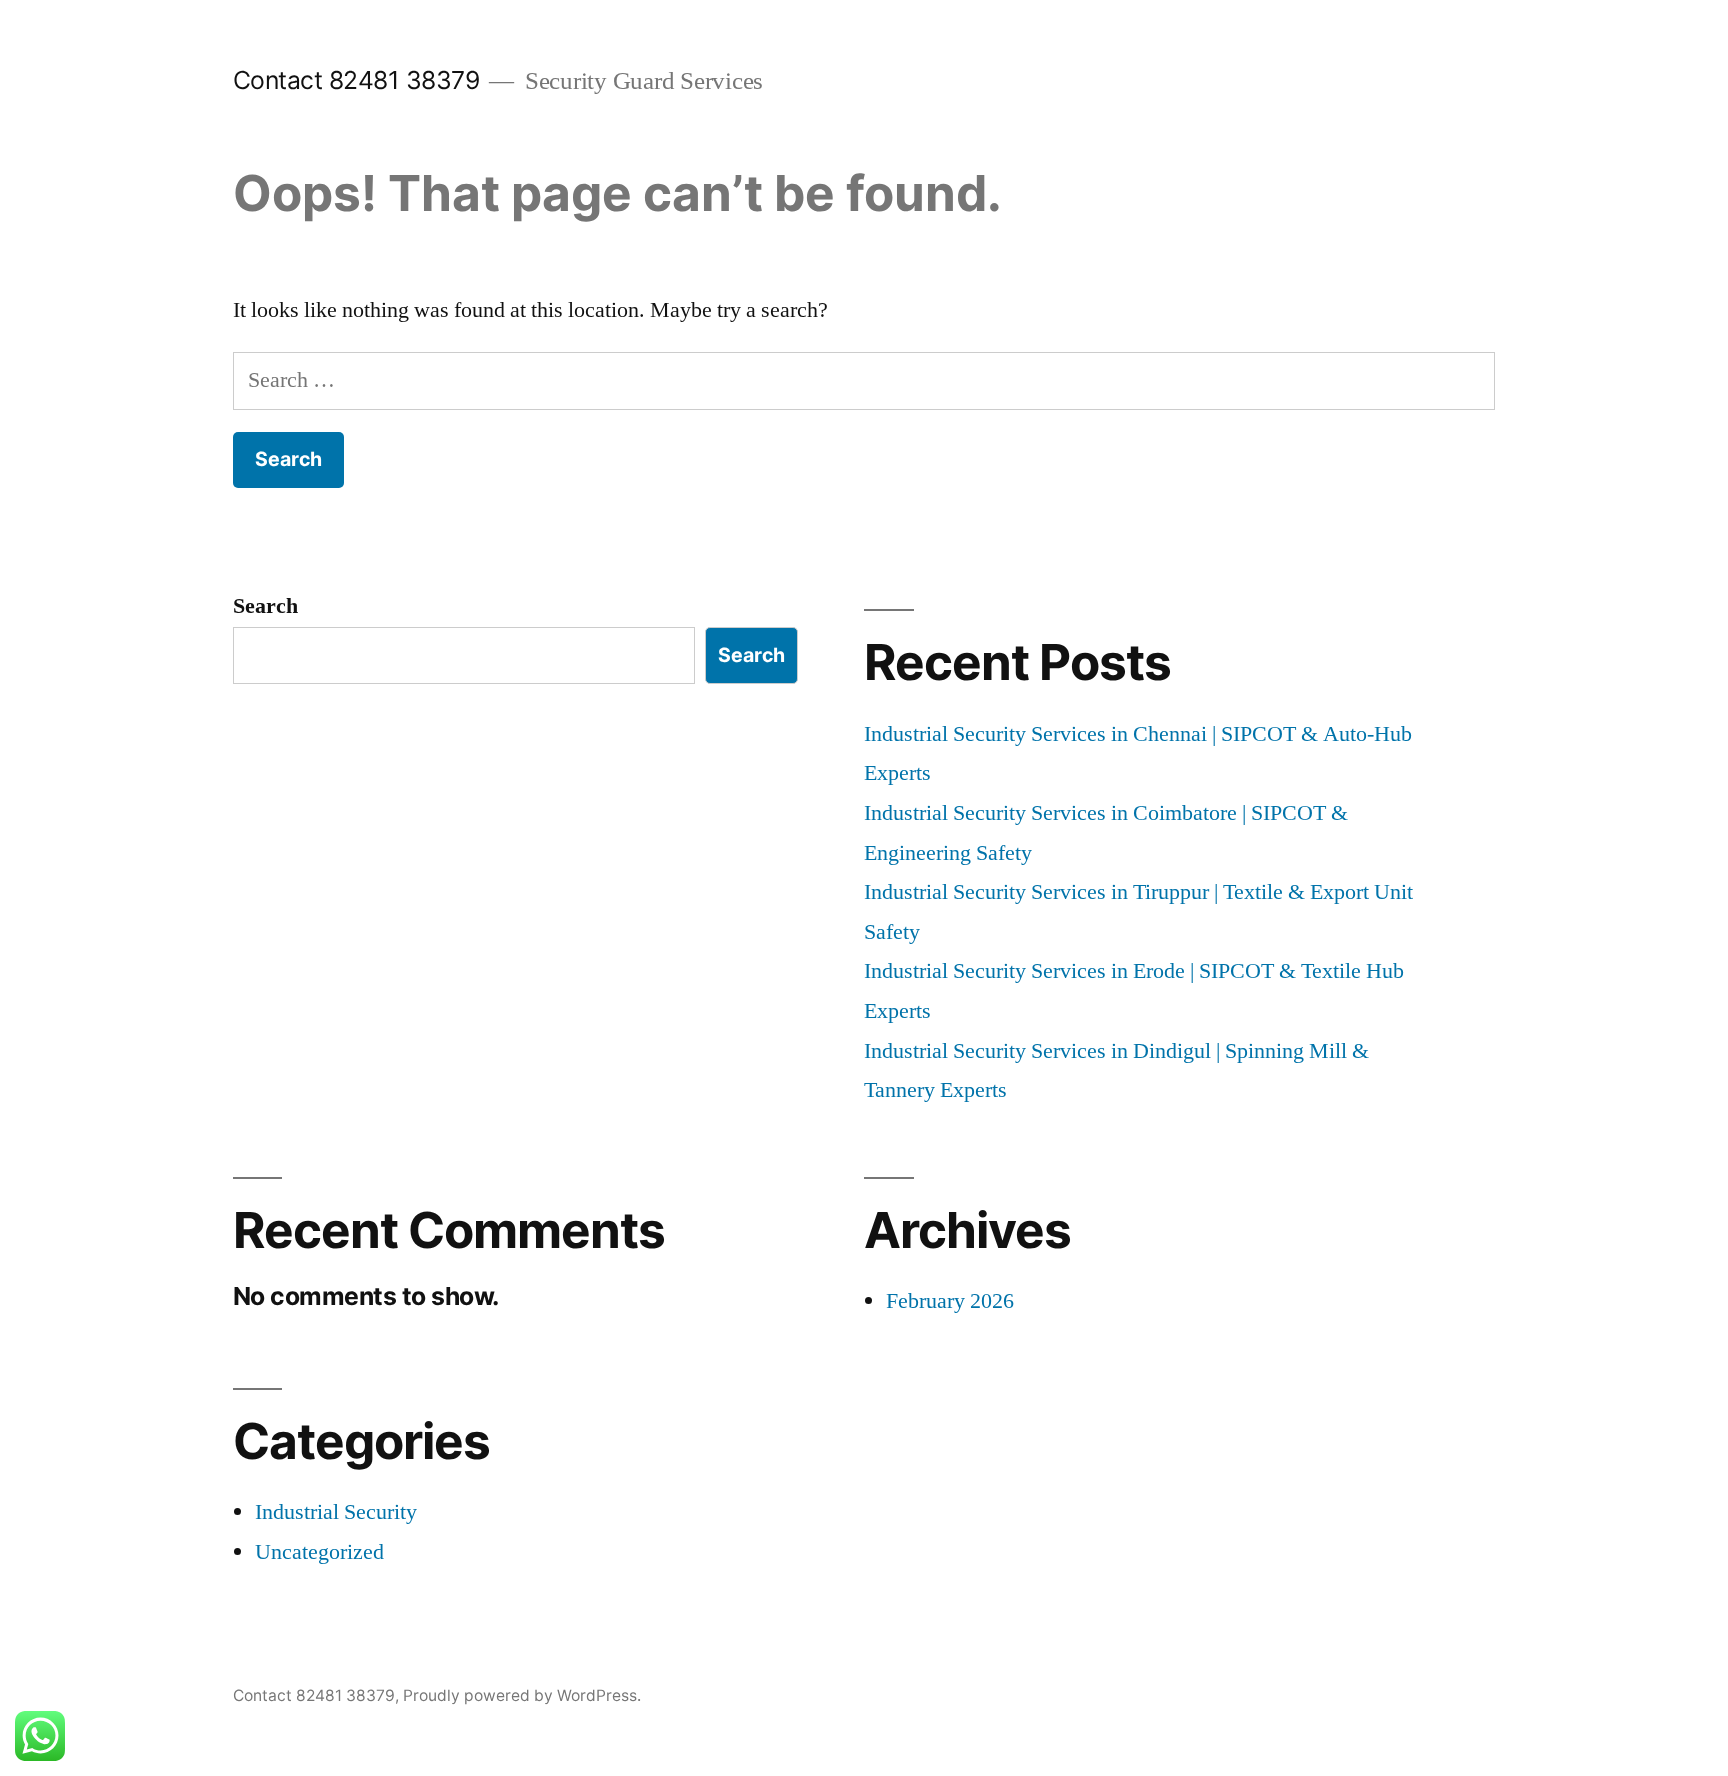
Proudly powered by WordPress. (522, 1695)
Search (265, 606)
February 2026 (950, 1301)
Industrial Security (336, 1512)
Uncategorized (319, 1552)
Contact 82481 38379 (356, 80)
